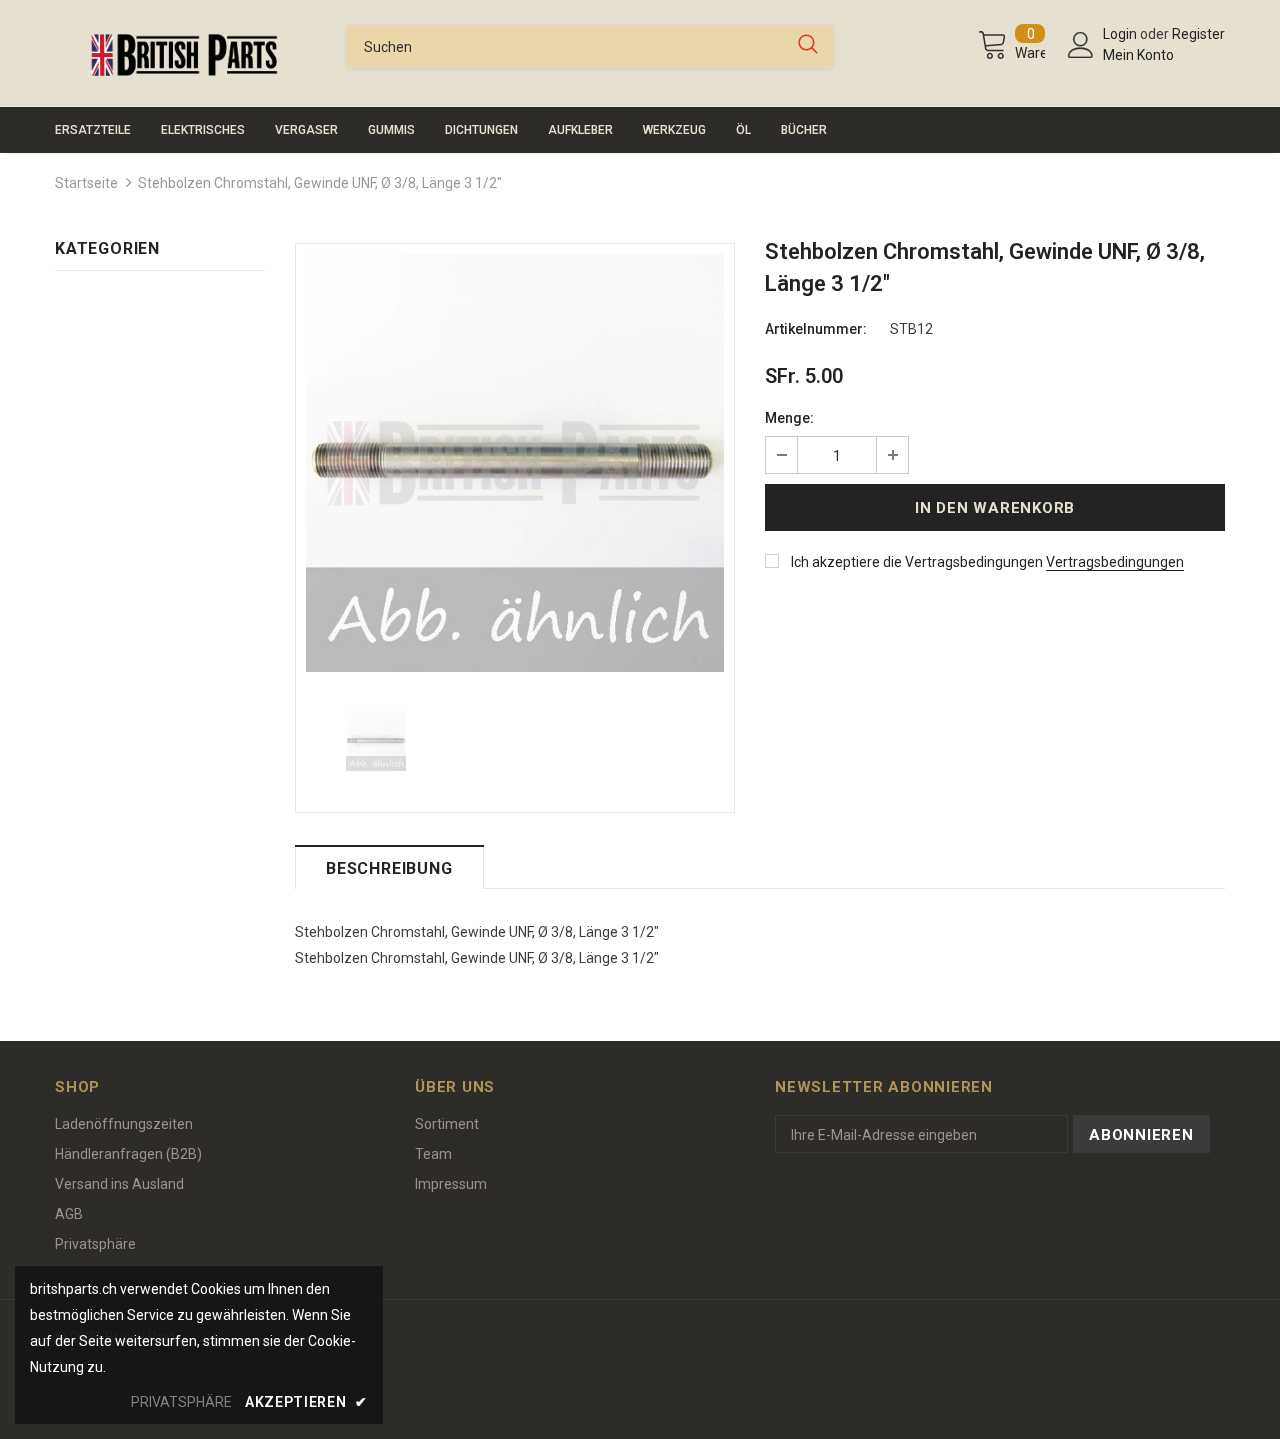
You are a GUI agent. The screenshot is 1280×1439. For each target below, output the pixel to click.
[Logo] (185, 55)
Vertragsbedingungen (1115, 562)
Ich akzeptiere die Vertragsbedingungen (917, 562)
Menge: (789, 418)
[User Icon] (1081, 45)
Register (1198, 34)
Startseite (86, 183)
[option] (515, 463)
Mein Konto (1138, 55)
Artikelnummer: (816, 329)
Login (1121, 34)
